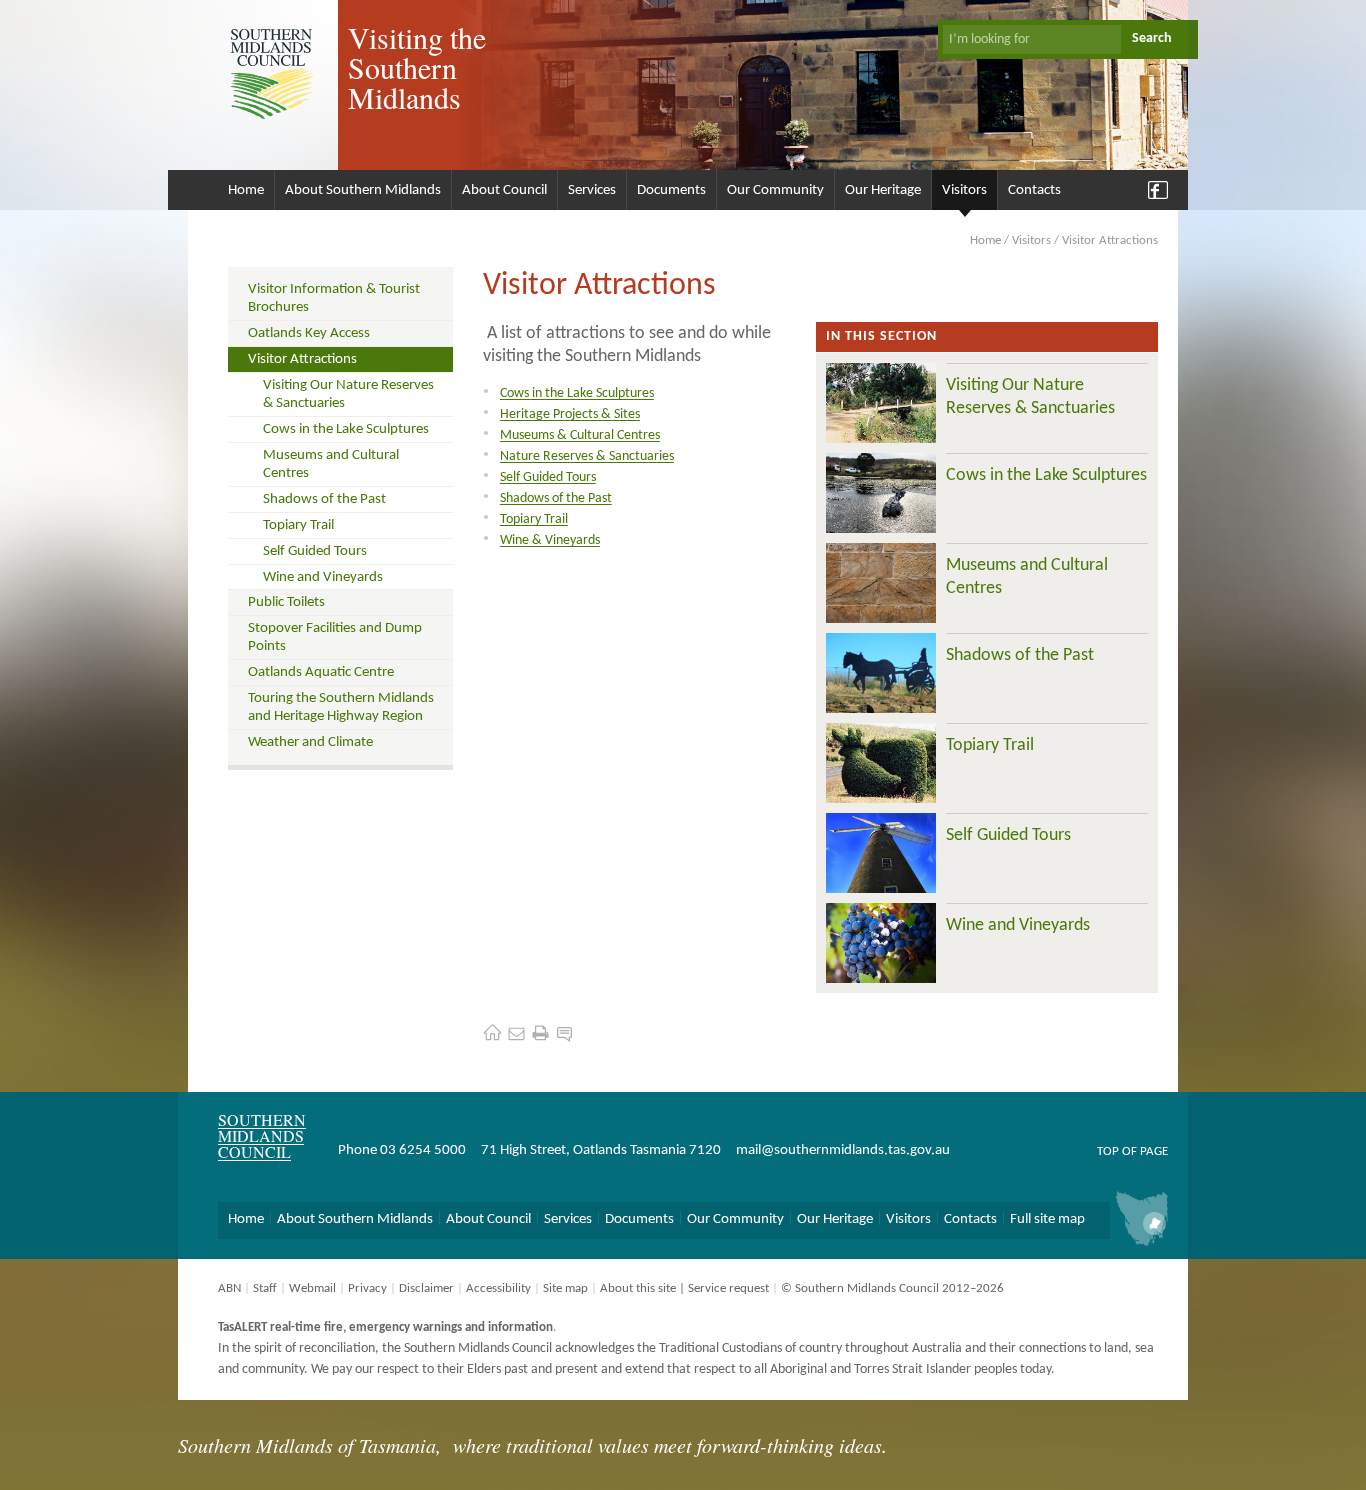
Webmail (312, 1288)
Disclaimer (426, 1288)
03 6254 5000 (423, 1150)
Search (1152, 38)
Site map (565, 1288)
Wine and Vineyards (323, 577)
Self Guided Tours (315, 551)
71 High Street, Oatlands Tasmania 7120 (601, 1150)
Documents (671, 190)
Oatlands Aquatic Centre (321, 672)
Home (246, 190)
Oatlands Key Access (309, 333)
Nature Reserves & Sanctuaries (587, 456)
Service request (728, 1288)
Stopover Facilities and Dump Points (335, 637)
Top (1108, 1151)
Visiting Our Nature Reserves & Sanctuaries (348, 394)
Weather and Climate (310, 742)
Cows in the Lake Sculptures (346, 429)
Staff (265, 1288)
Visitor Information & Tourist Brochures (334, 298)
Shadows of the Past (324, 499)
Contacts (1034, 190)
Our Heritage (883, 190)
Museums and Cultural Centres (331, 464)
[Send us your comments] (564, 1032)
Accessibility (498, 1288)
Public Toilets (286, 602)
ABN (229, 1288)
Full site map (1047, 1219)
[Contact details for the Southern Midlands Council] (516, 1032)
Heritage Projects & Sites (570, 414)
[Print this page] (540, 1032)
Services (592, 190)
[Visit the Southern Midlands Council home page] (492, 1032)
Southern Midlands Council (262, 1135)
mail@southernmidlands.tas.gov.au (843, 1150)
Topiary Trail (298, 525)
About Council (504, 190)
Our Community (775, 190)
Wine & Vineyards (550, 540)
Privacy (367, 1288)
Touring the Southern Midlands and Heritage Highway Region (341, 707)
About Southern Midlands (363, 190)
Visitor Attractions (302, 359)
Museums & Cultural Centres (580, 435)
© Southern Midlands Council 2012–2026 (892, 1288)
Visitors (964, 190)
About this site (638, 1288)
